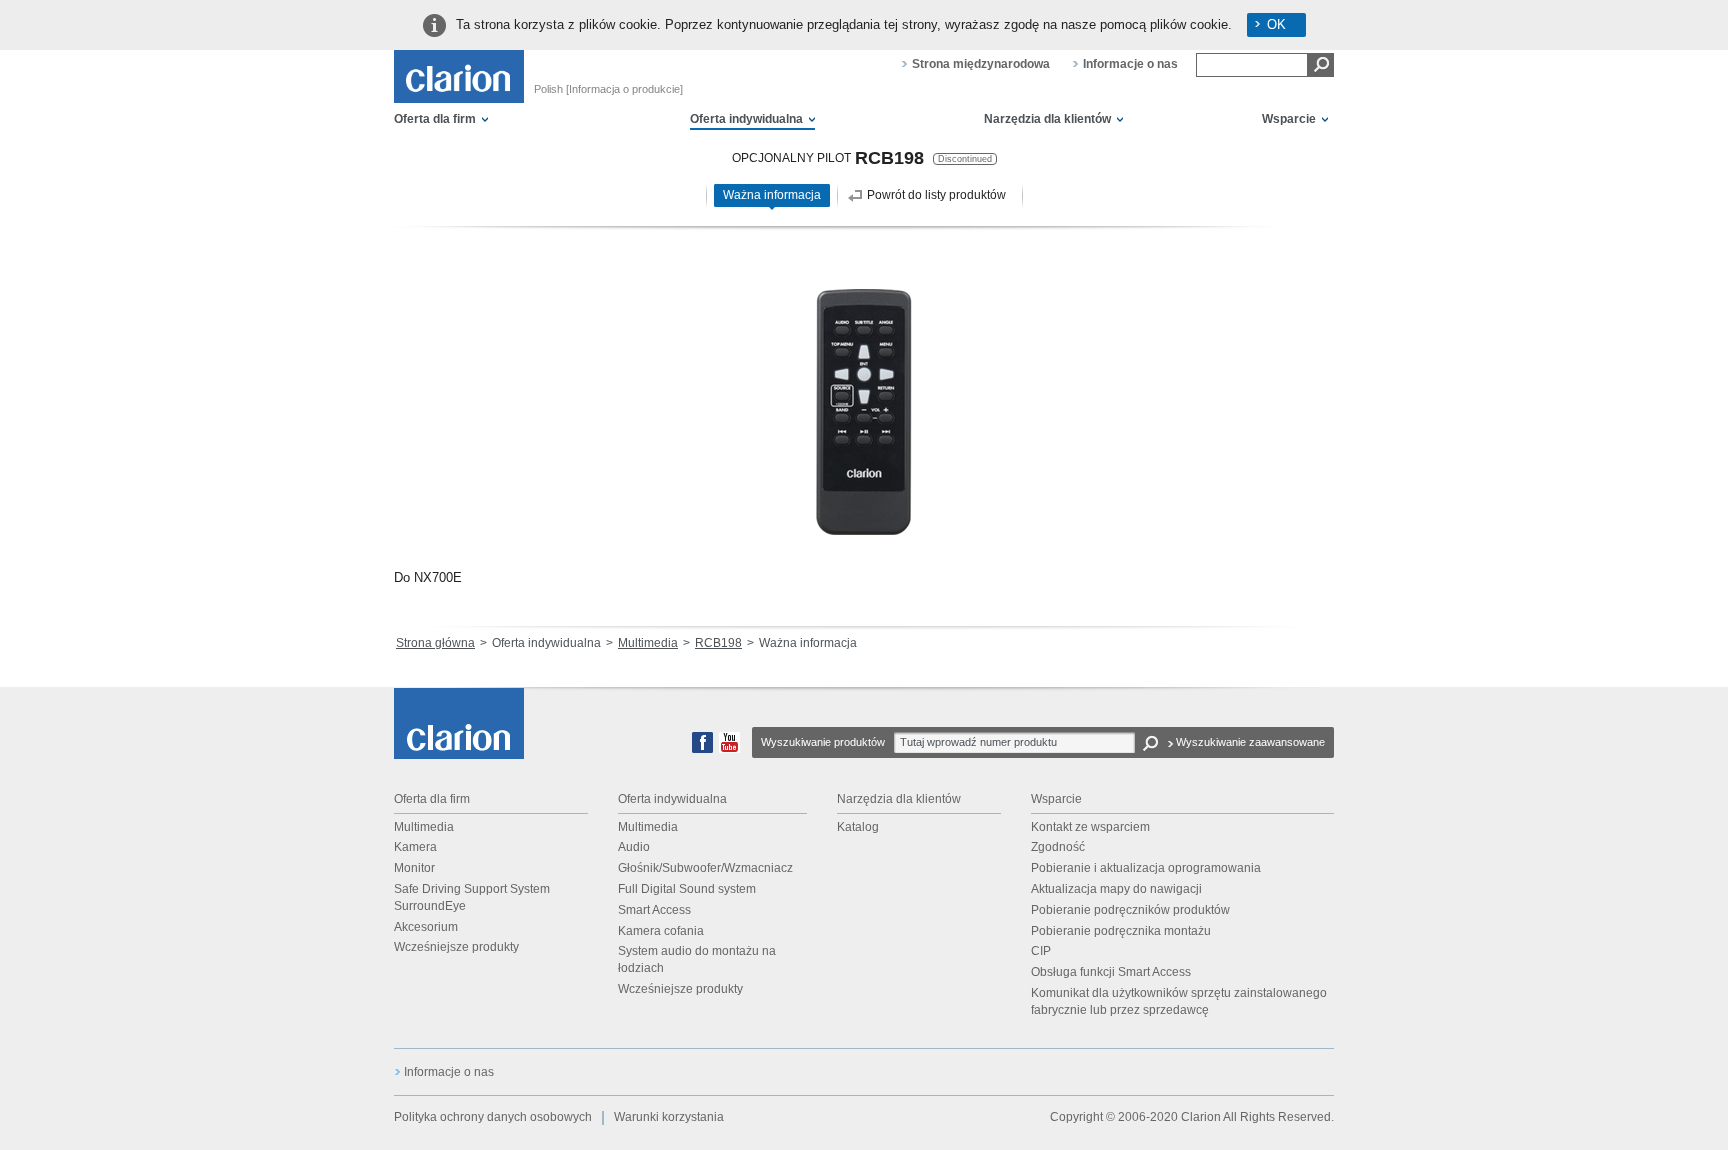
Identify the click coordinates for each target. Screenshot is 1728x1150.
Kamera (415, 847)
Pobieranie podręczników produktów (1130, 910)
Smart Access (654, 910)
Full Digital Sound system (687, 889)
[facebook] (702, 749)
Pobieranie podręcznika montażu (1121, 931)
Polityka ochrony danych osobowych (493, 1117)
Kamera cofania (661, 931)
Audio (634, 847)
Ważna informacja (772, 195)
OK (1276, 24)
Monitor (414, 868)
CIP (1041, 951)
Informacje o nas (1130, 64)
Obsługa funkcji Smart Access (1111, 972)
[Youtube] (729, 749)
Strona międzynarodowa (981, 64)
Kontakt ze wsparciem (1090, 827)
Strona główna (435, 643)
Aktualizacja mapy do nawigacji (1116, 889)
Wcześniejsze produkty (456, 947)
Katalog (858, 827)
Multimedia (648, 643)
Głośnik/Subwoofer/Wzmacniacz (705, 868)
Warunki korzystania (669, 1117)
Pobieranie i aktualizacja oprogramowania (1146, 868)
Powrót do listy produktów (936, 195)
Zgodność (1058, 847)
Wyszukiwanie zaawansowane (1250, 742)
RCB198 (718, 643)
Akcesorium (426, 927)
